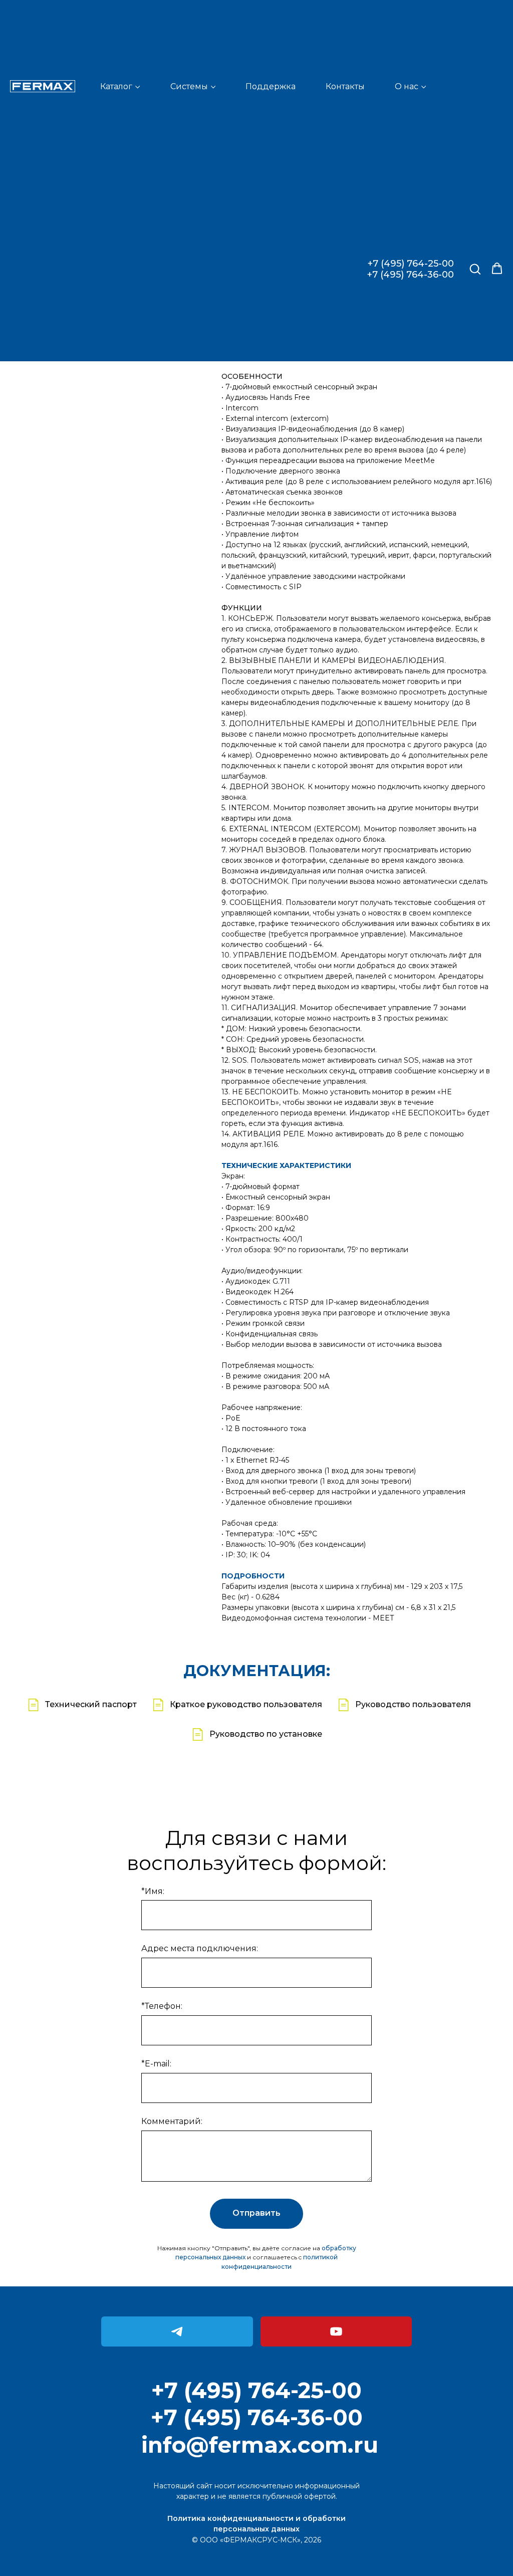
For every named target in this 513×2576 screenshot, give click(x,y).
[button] (475, 269)
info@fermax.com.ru (260, 2445)
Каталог (116, 86)
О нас (407, 86)
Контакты (345, 86)
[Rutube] (336, 2331)
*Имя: (153, 1891)
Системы (189, 86)
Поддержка (271, 86)
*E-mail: (156, 2064)
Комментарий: (172, 2121)
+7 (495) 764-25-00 (411, 264)
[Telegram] (177, 2331)
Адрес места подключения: (200, 1948)
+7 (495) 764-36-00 (411, 275)
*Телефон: (162, 2006)
